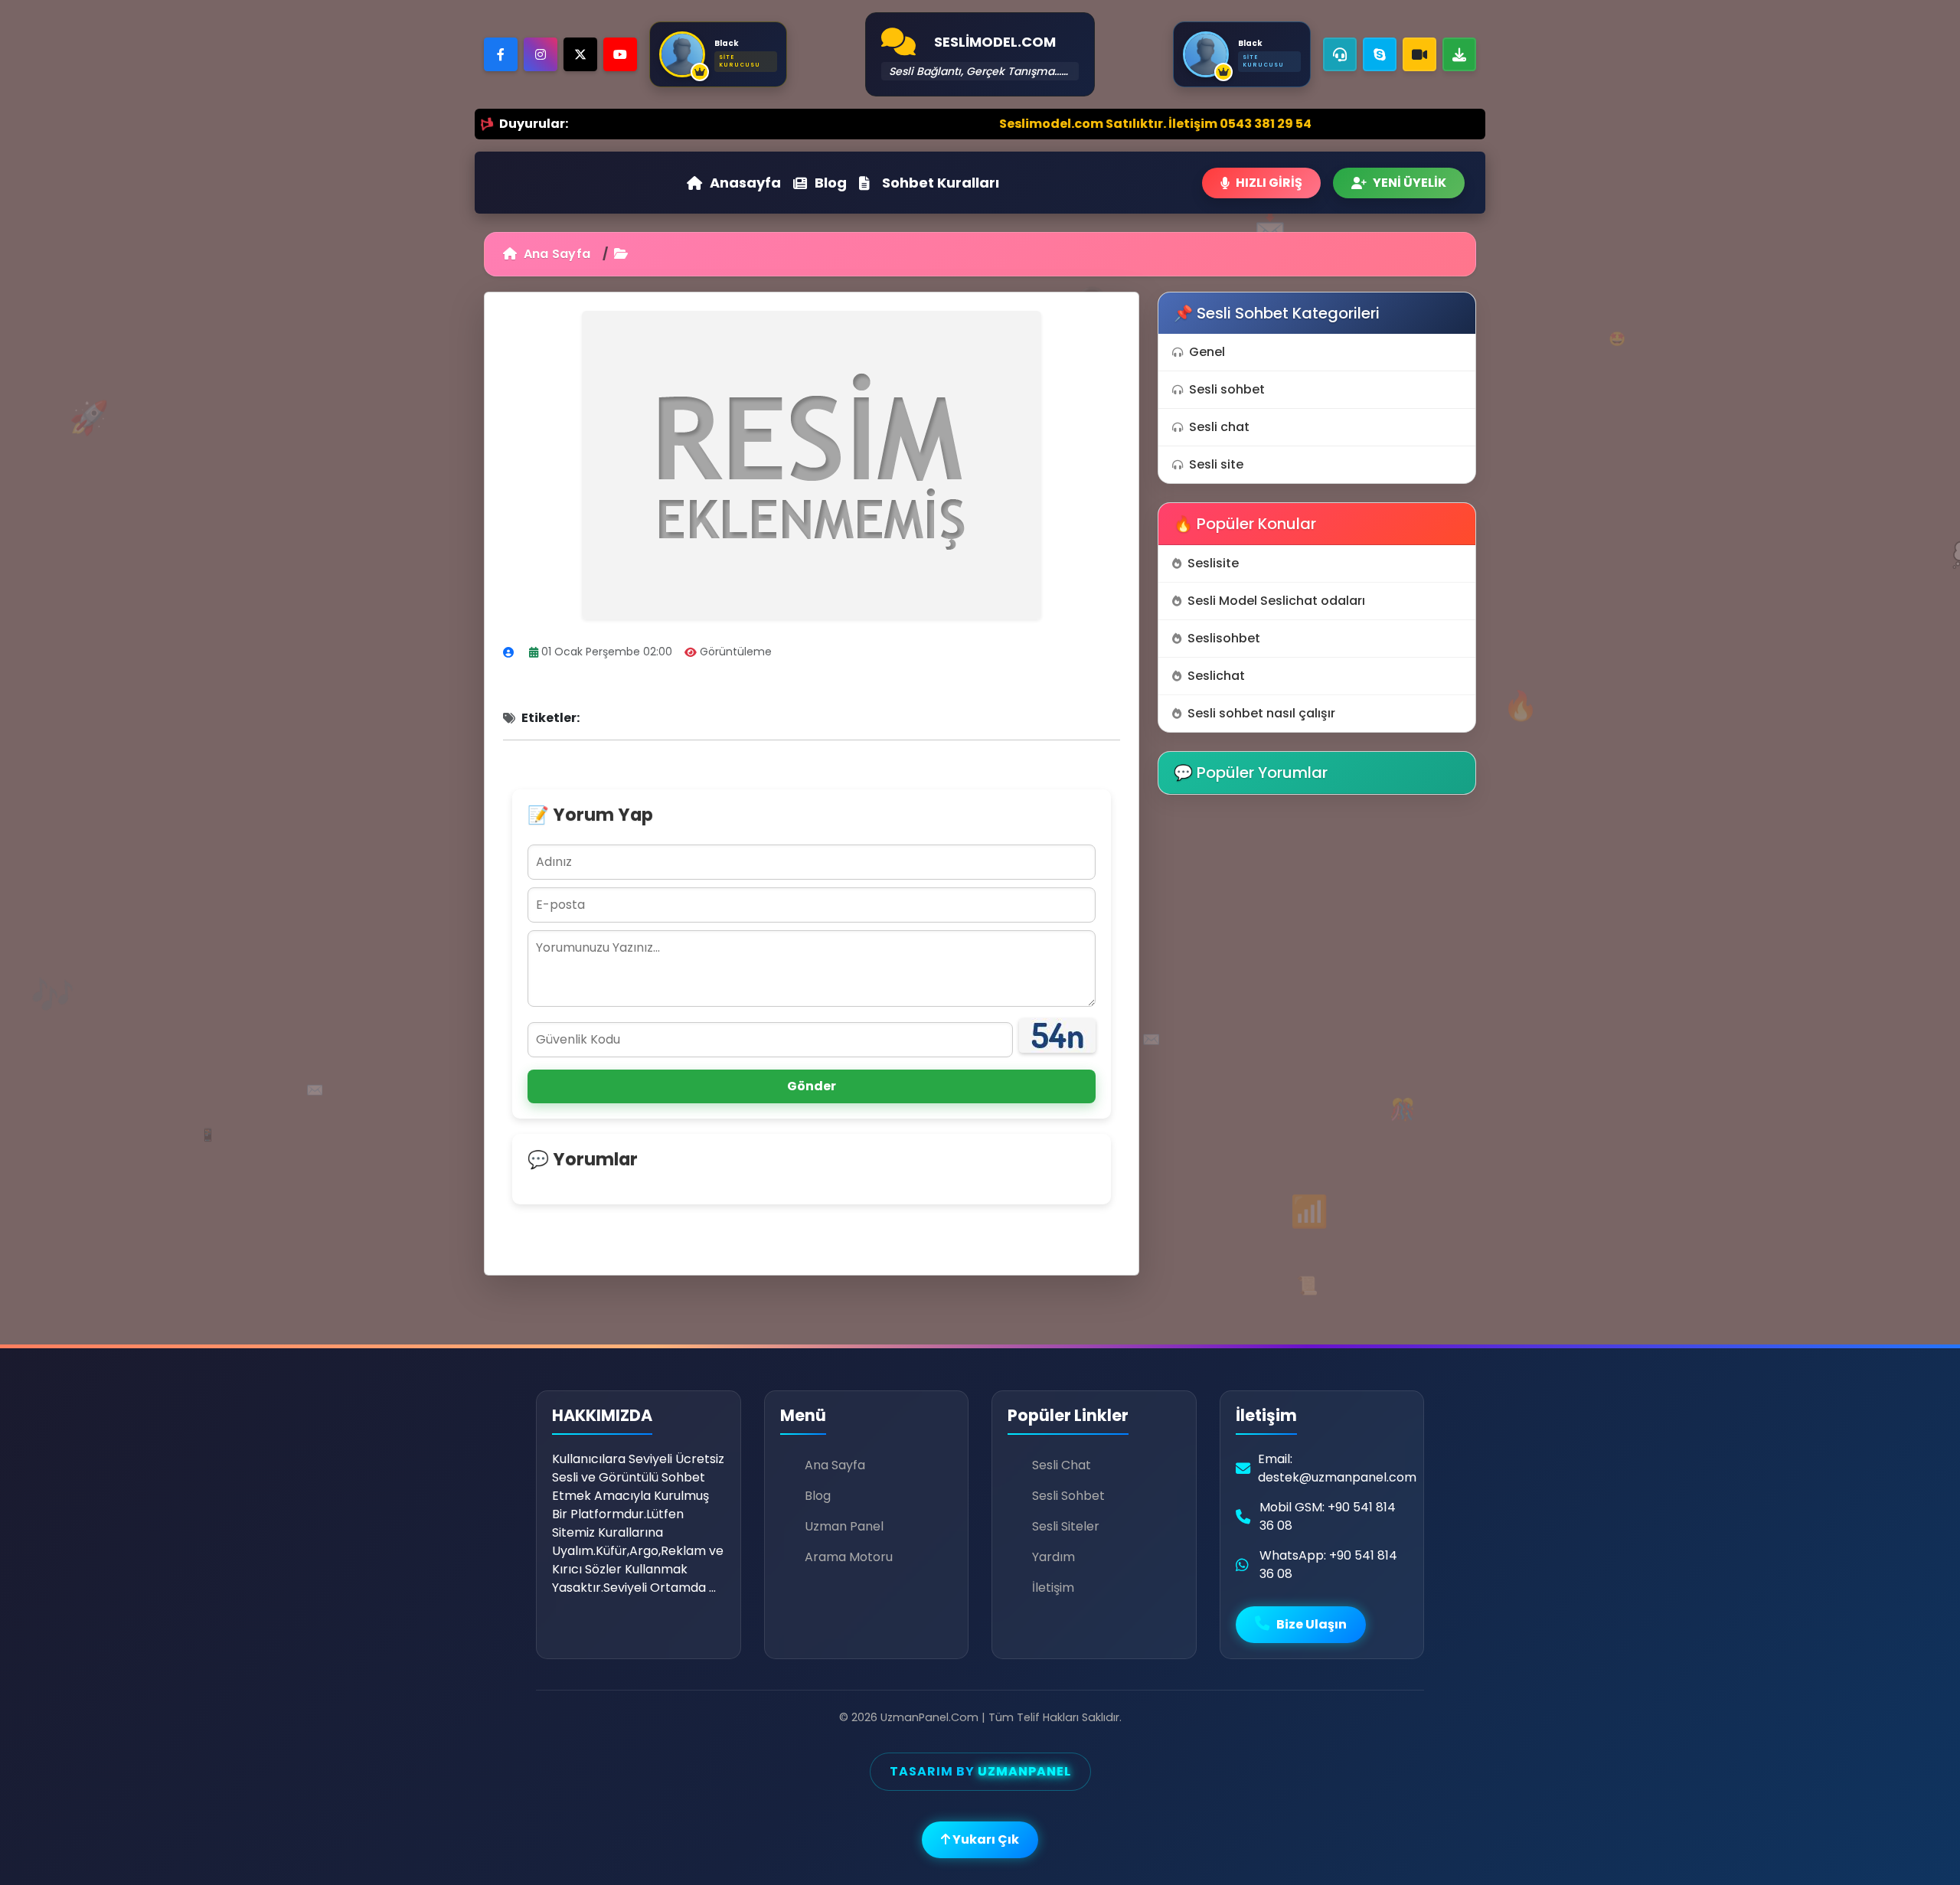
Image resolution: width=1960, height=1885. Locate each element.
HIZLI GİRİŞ (1269, 183)
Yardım (1053, 1557)
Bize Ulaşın (1310, 1624)
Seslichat (1216, 676)
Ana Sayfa (555, 254)
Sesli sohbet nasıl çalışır (1261, 713)
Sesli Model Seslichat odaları (1276, 601)
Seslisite (1213, 563)
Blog (831, 183)
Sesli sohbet (1227, 389)
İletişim (1053, 1588)
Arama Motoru (849, 1557)
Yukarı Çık (985, 1839)
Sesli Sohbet (1068, 1496)
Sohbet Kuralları (941, 183)
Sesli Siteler (1066, 1526)
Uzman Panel (844, 1526)
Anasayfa (745, 183)
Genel (1207, 352)
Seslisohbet (1224, 638)
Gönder (812, 1086)
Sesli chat (1219, 427)
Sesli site (1216, 464)
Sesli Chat (1062, 1465)
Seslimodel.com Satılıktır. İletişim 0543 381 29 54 (1028, 124)
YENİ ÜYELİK (1410, 183)
